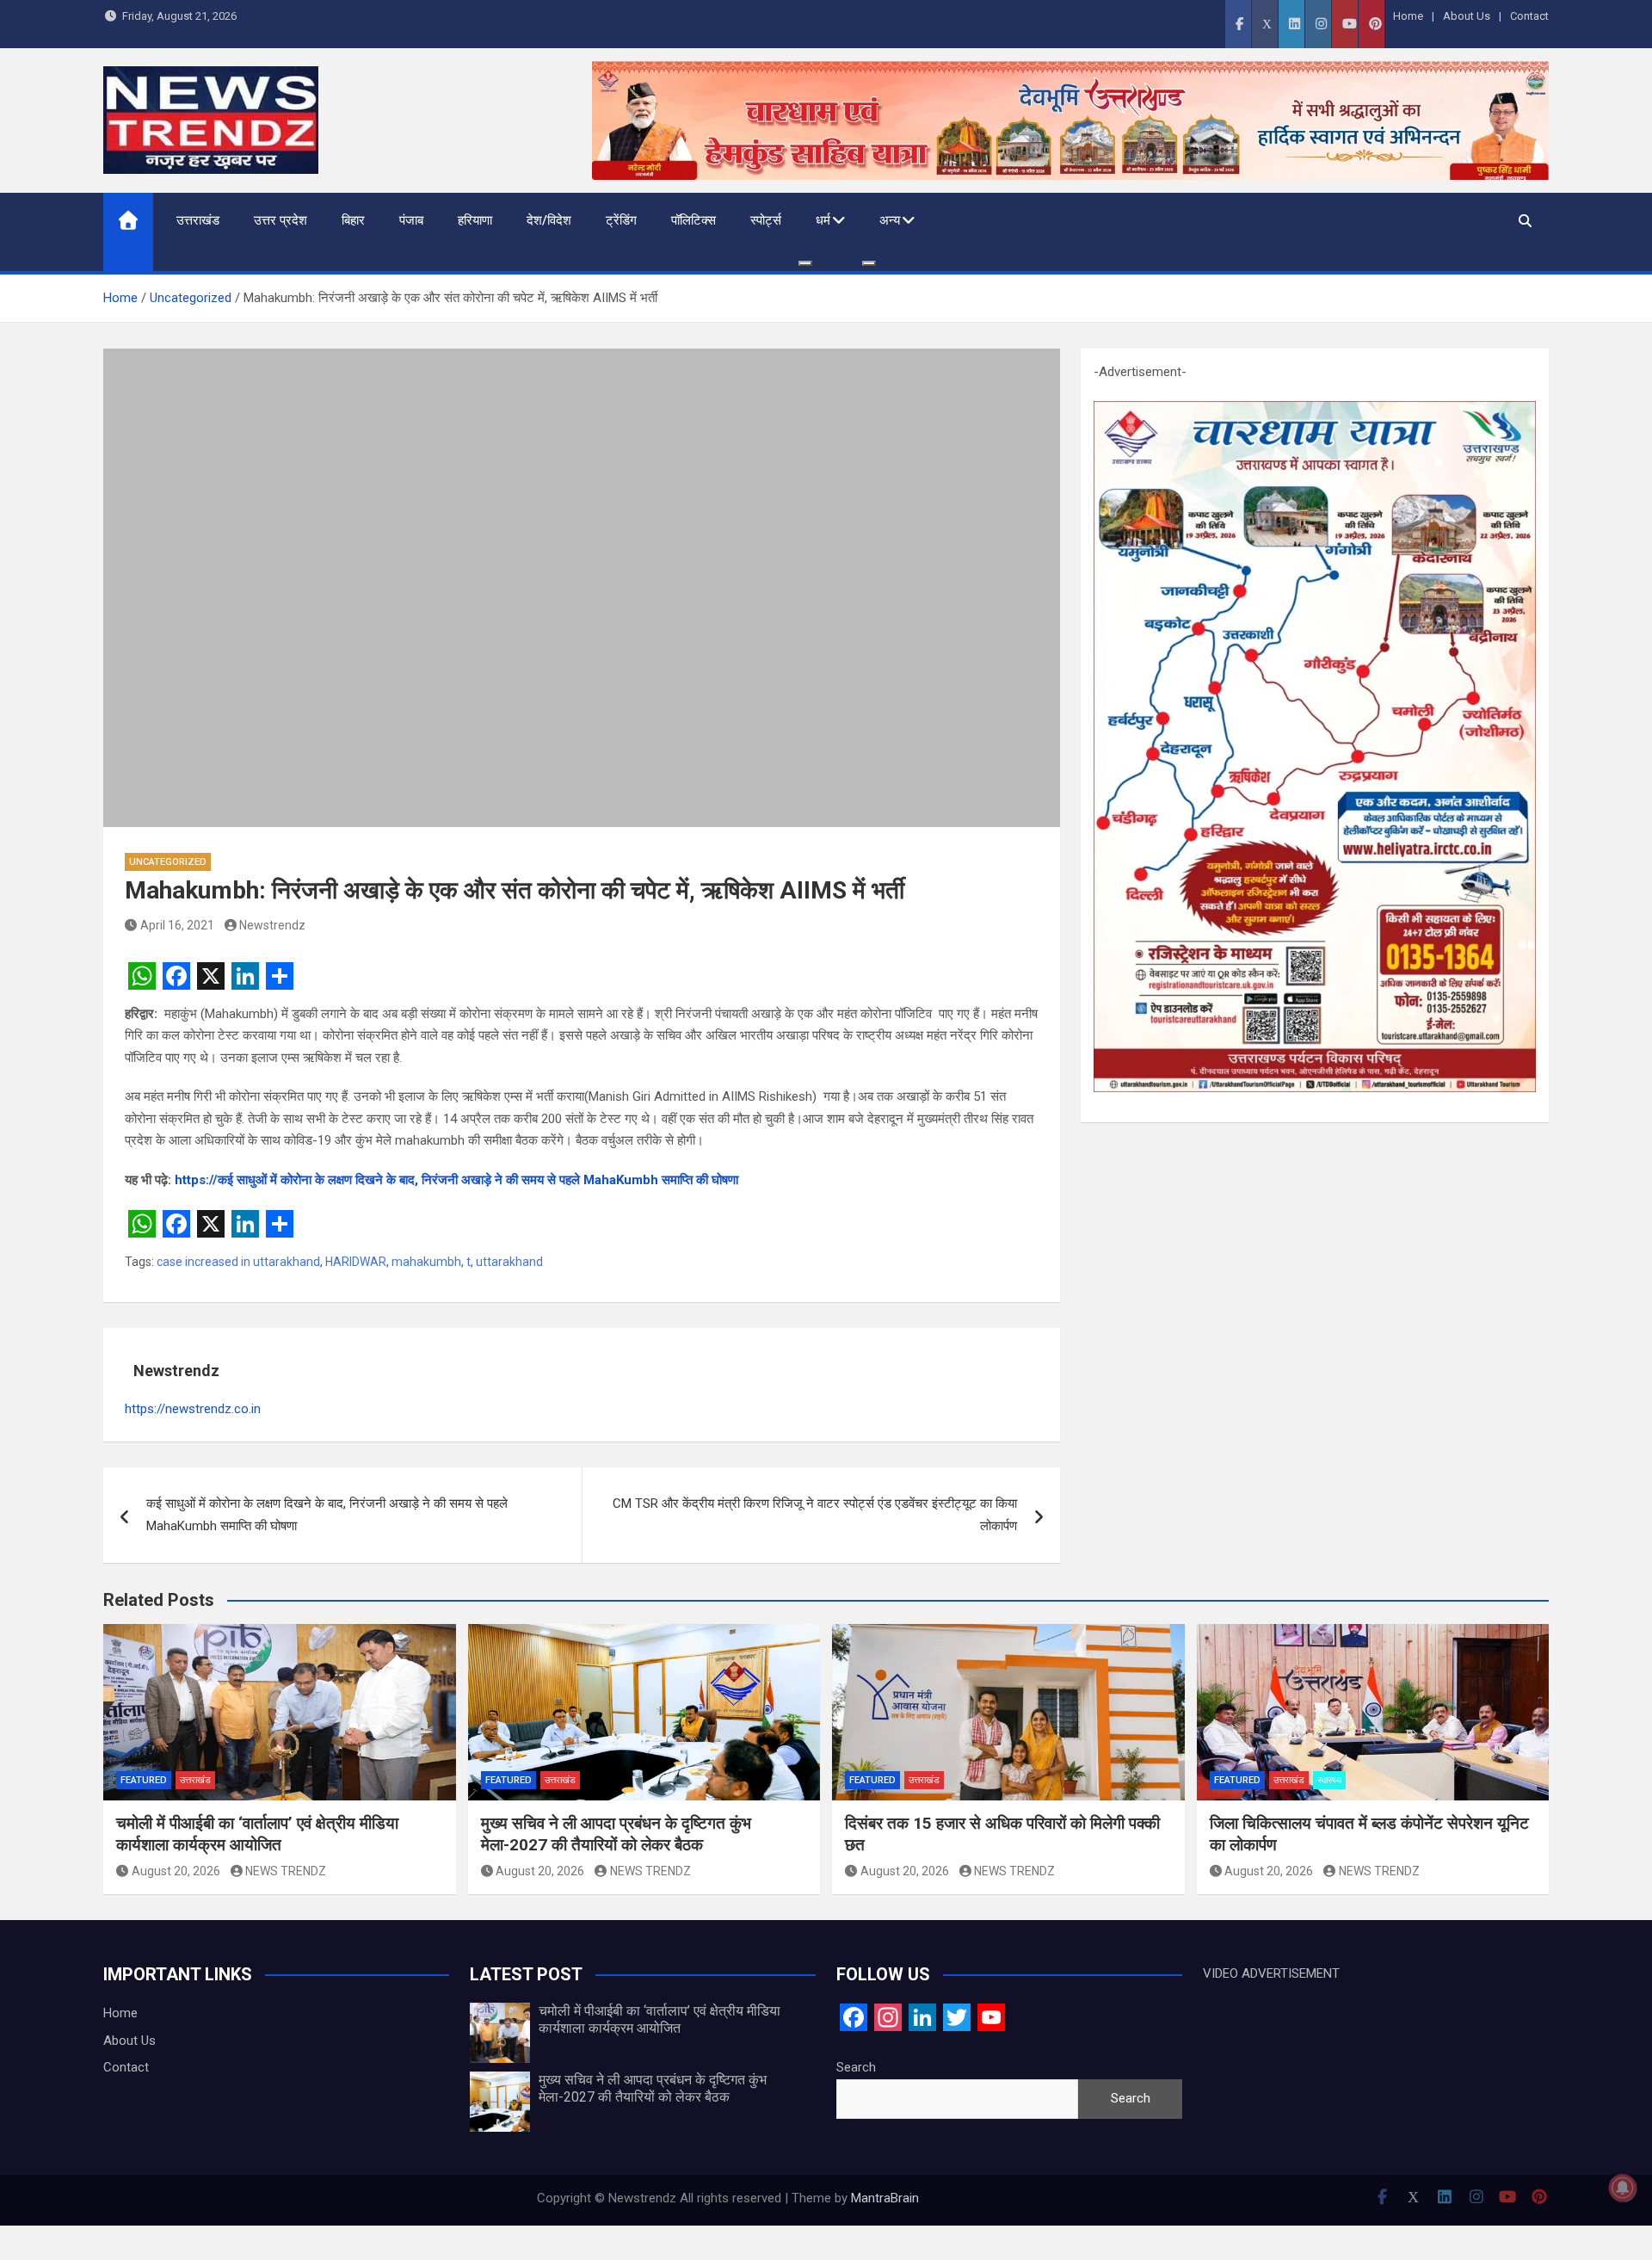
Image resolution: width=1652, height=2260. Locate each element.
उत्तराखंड (198, 220)
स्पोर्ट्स (766, 220)
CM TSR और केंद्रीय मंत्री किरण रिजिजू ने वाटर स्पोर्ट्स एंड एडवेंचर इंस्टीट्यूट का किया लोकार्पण (815, 1515)
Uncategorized (168, 862)
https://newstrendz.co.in (193, 1409)
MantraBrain (885, 2198)
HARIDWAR (356, 1262)
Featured (144, 1780)
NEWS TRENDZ (286, 1871)
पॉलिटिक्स (693, 220)
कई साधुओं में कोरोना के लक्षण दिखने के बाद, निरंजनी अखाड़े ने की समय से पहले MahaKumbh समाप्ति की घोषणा (327, 1515)
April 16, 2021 (177, 925)
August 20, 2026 (176, 1871)
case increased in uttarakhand (238, 1262)
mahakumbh (426, 1262)
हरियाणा (475, 220)
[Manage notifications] (1623, 2188)
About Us (1467, 16)
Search (856, 2067)
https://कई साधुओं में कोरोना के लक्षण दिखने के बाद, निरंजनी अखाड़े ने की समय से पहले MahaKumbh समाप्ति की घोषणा (456, 1180)
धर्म (823, 220)
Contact (1529, 16)
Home (1408, 16)
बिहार (353, 220)
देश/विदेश (549, 220)
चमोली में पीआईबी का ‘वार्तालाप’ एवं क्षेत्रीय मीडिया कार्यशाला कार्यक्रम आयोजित (257, 1834)
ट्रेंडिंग (621, 220)
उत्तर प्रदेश (280, 220)
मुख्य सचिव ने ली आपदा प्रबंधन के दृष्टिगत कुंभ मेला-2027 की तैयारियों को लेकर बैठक (616, 1834)
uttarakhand (509, 1262)
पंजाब (411, 220)
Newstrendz (272, 925)
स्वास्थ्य (1329, 1780)
